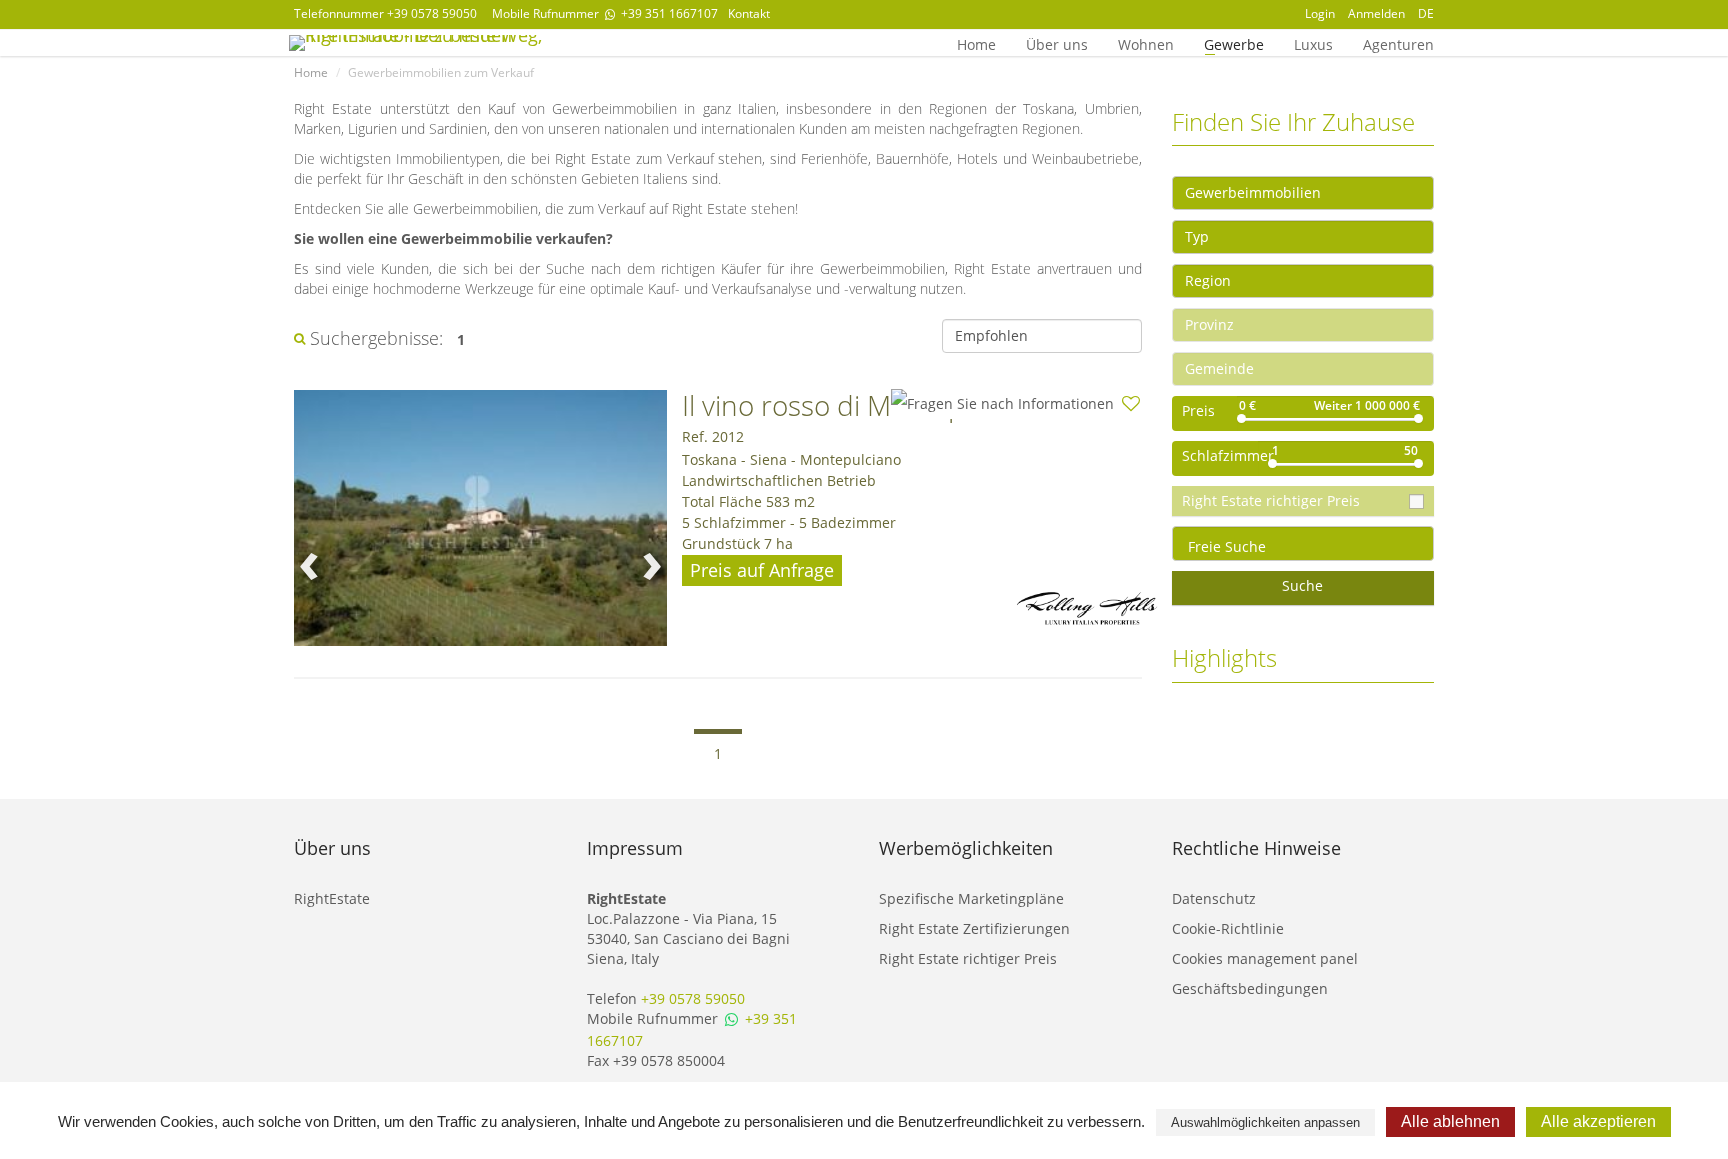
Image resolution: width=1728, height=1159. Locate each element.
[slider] (1241, 418)
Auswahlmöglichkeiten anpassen (1265, 1122)
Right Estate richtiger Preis (968, 958)
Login (1320, 13)
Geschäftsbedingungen (1250, 988)
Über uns (1057, 43)
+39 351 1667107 (668, 13)
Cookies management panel (1265, 958)
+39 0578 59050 (432, 13)
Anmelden (1376, 13)
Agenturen (1398, 43)
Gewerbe (1234, 43)
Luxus (1313, 43)
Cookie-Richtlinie (1228, 928)
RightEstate (332, 898)
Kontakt (749, 13)
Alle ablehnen (1450, 1121)
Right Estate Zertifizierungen (974, 928)
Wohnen (1146, 43)
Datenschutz (1214, 898)
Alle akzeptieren (1598, 1121)
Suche (1302, 585)
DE (1426, 13)
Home (976, 43)
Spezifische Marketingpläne (971, 898)
